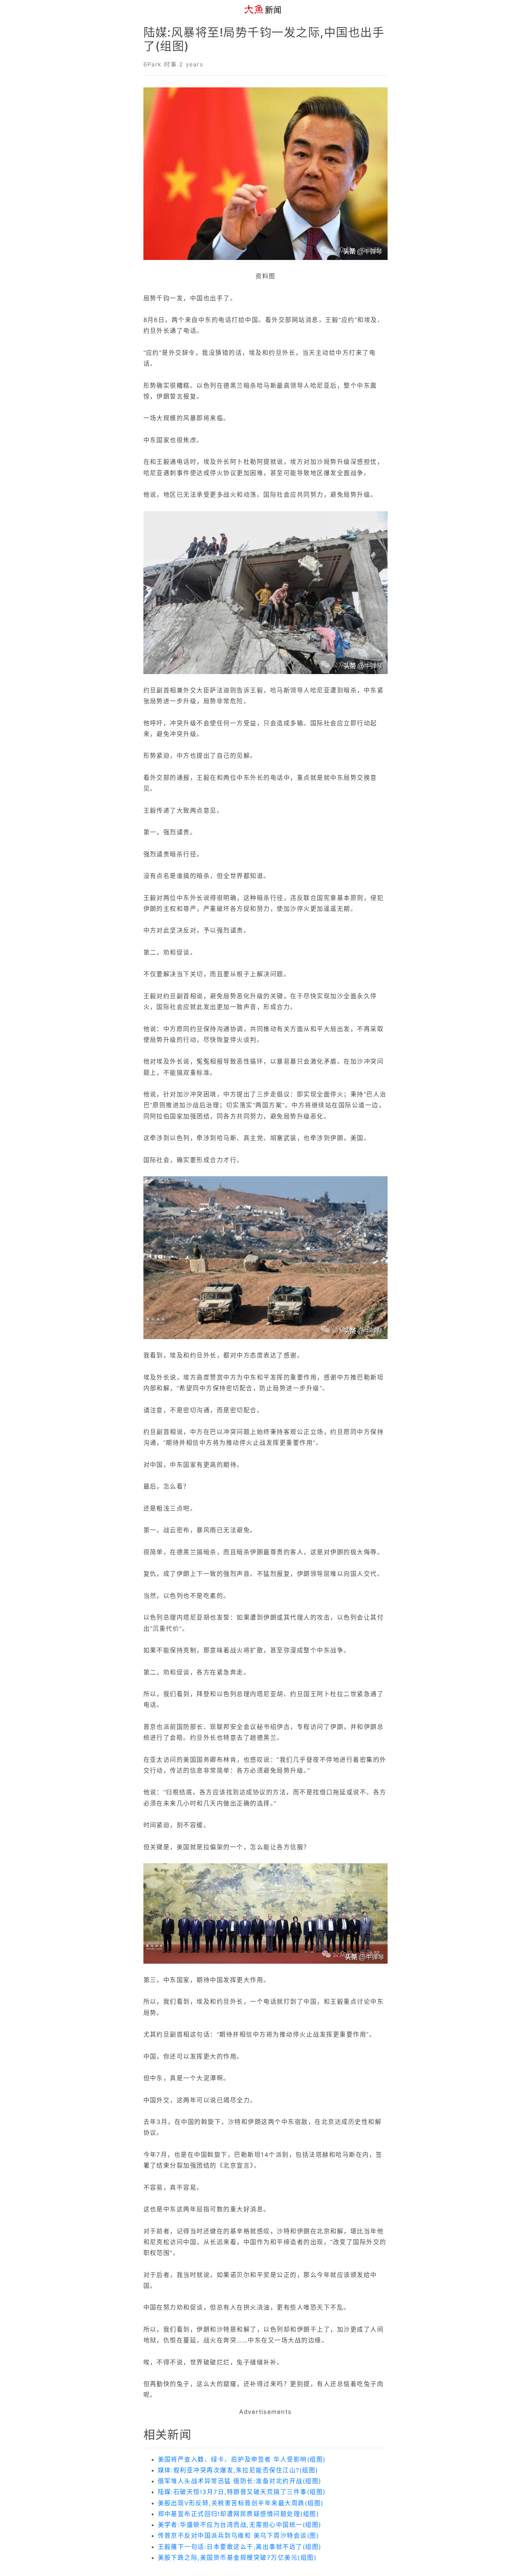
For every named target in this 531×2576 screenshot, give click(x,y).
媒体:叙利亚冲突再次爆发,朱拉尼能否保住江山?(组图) (238, 2470)
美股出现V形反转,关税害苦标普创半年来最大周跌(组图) (241, 2503)
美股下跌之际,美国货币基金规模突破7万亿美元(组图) (237, 2558)
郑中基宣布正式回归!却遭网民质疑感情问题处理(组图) (239, 2514)
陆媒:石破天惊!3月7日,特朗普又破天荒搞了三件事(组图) (242, 2492)
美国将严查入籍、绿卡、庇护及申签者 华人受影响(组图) (242, 2459)
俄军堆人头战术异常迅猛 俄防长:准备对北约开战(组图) (240, 2481)
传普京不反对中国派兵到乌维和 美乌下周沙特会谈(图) (239, 2536)
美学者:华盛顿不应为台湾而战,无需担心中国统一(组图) (240, 2525)
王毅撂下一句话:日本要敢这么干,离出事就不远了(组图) (240, 2547)
